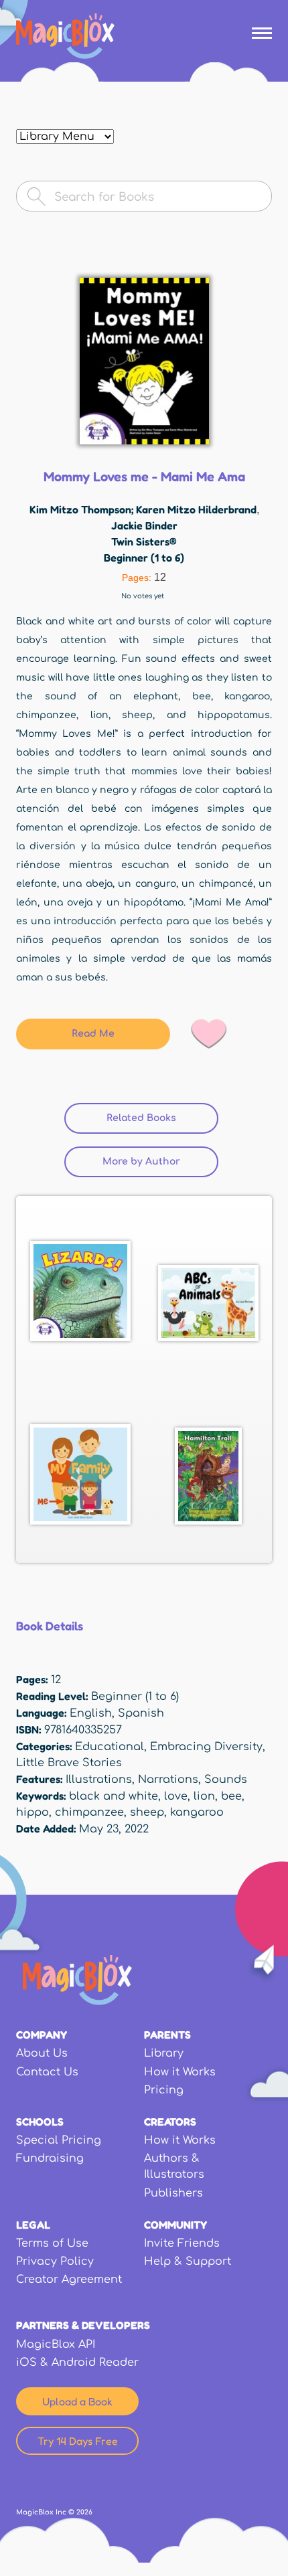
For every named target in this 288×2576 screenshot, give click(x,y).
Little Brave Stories (69, 1763)
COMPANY (42, 2035)
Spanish (141, 1713)
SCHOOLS (40, 2122)
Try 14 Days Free (78, 2441)
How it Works (180, 2072)
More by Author (141, 1162)
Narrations (168, 1780)
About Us (42, 2053)
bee (231, 1796)
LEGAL (33, 2225)
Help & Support (188, 2261)
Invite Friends (182, 2243)
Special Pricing (59, 2140)
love (176, 1796)
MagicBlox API (56, 2344)
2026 (84, 2512)
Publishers (173, 2193)
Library (164, 2053)
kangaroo (197, 1812)
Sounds (226, 1780)
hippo (32, 1812)
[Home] (65, 36)
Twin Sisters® (144, 541)
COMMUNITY (175, 2225)
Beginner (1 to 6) (144, 557)
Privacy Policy (55, 2261)
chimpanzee (89, 1812)
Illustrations (99, 1780)
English (91, 1713)
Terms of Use (52, 2243)
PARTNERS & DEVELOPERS (83, 2325)
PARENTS (167, 2035)
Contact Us (47, 2072)
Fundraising (50, 2158)
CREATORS (170, 2122)
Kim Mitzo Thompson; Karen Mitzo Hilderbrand (143, 509)
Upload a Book (77, 2401)
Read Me (93, 1034)
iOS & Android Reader (77, 2363)
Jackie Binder (144, 525)
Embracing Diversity (206, 1747)
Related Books (162, 1118)
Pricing (164, 2090)
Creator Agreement (69, 2280)
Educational (110, 1747)
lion (204, 1796)
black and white (114, 1796)
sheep (147, 1812)
